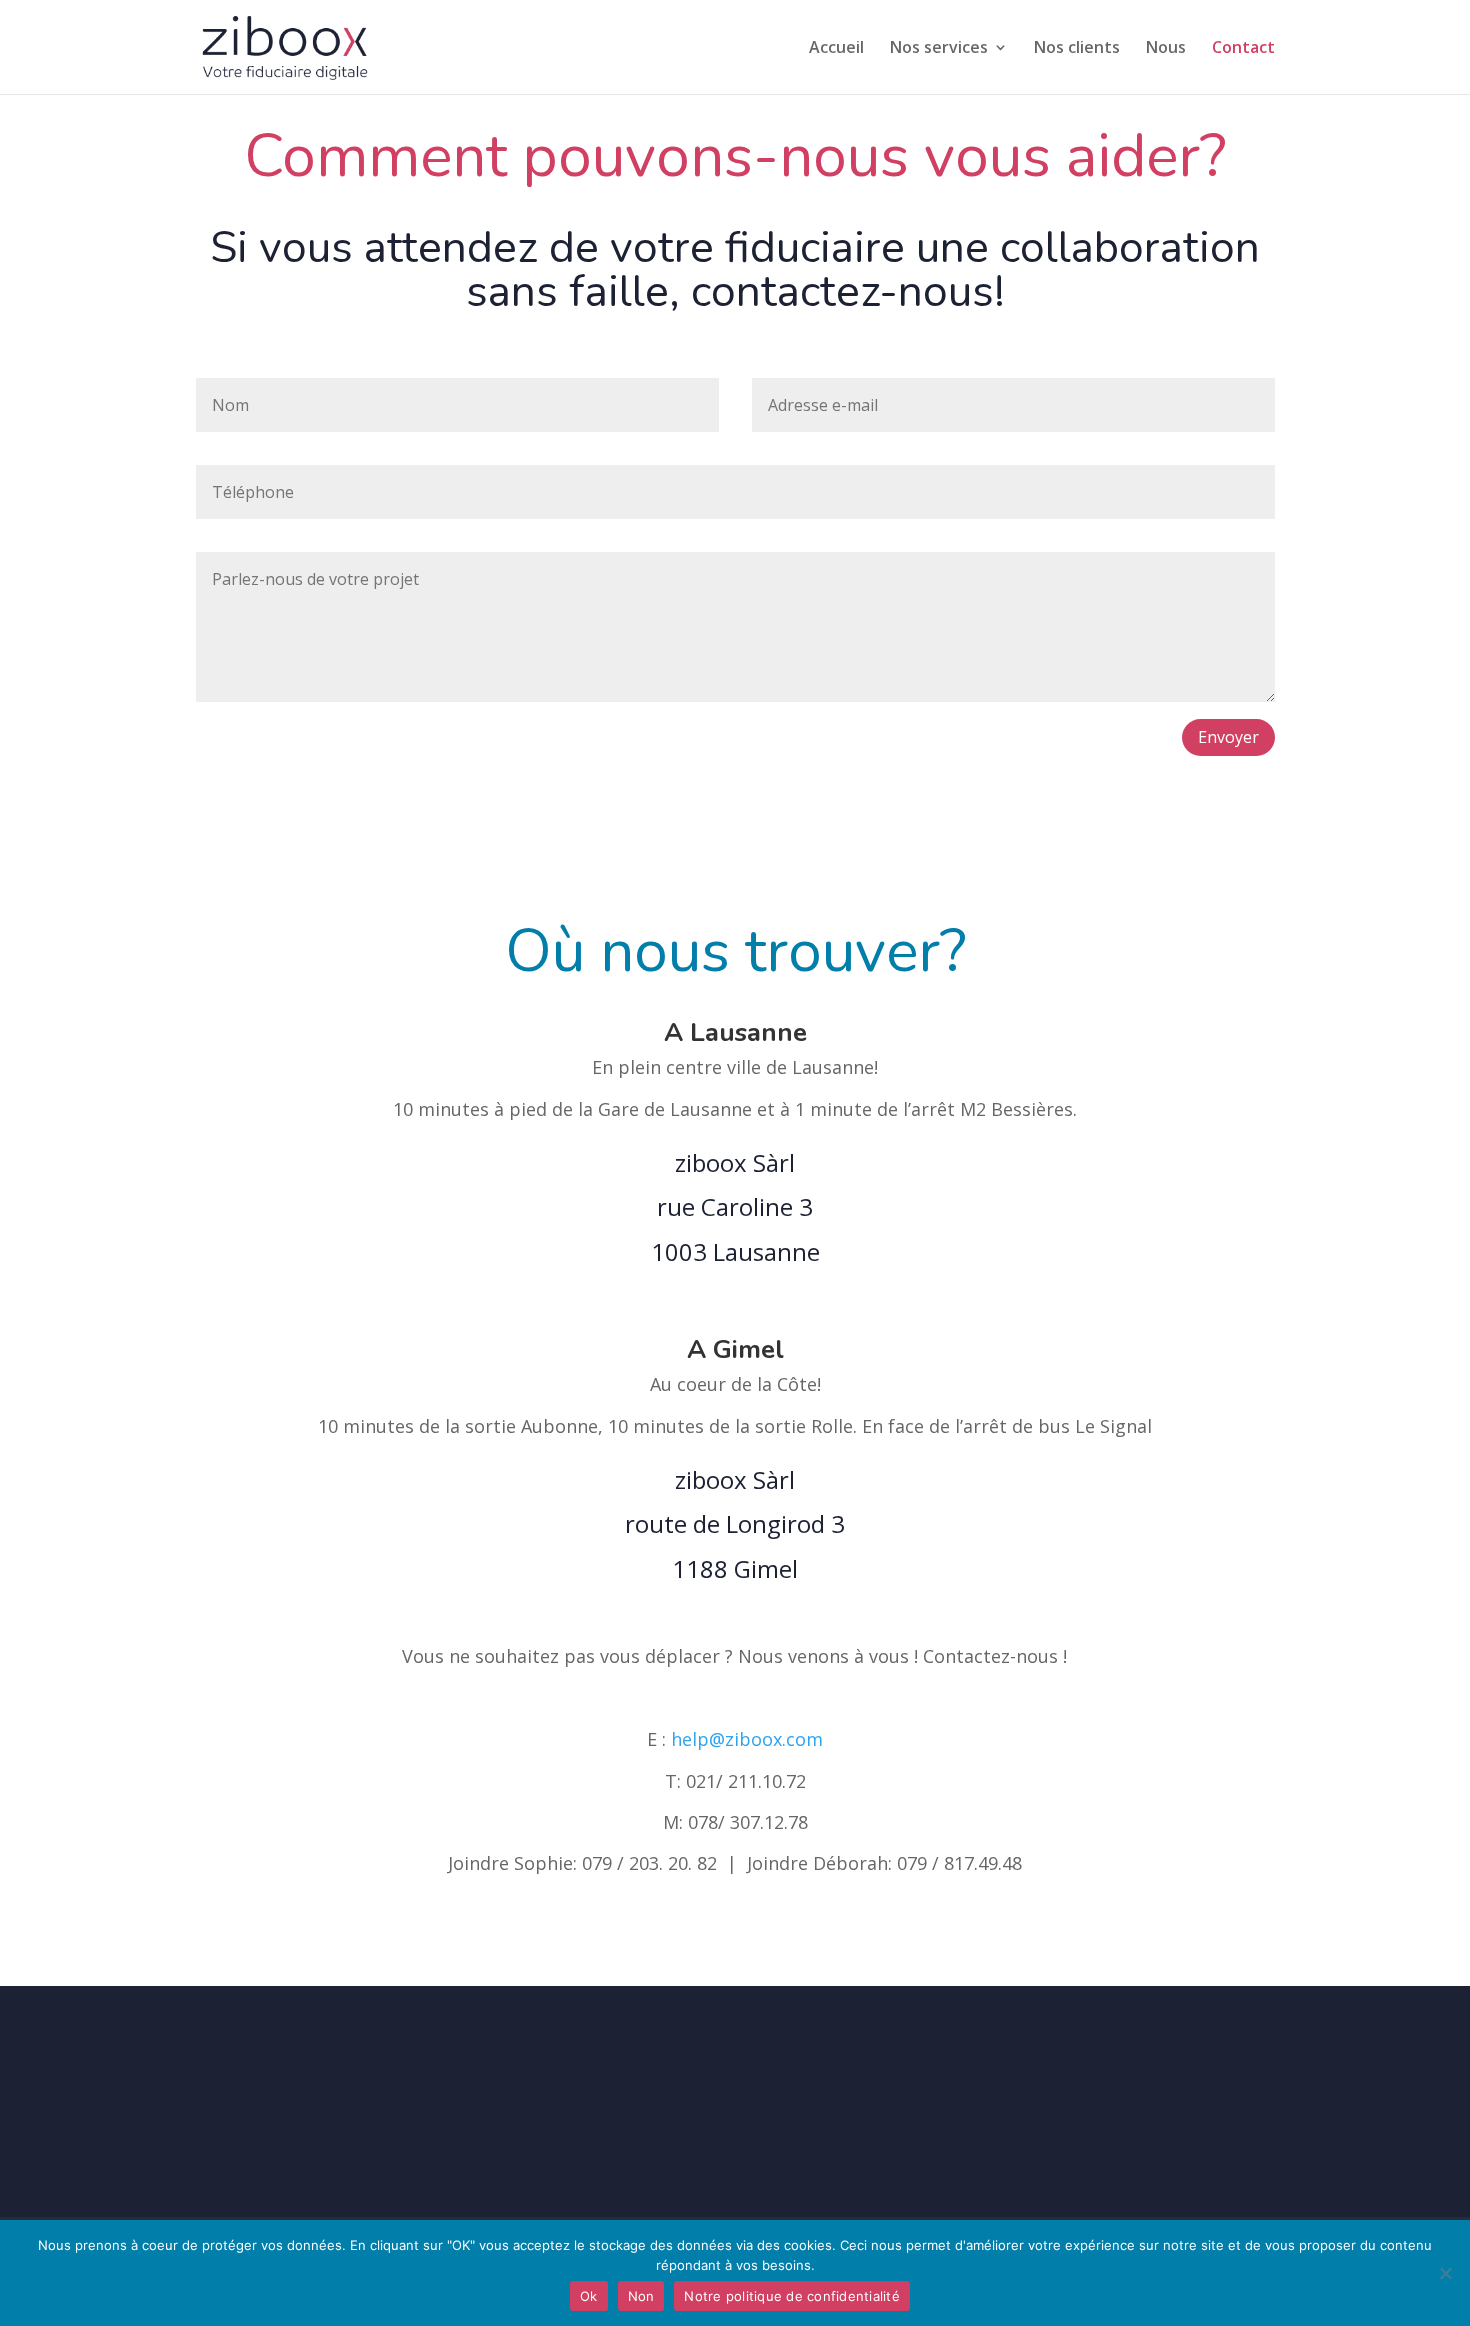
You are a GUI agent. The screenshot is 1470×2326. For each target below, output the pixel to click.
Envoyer (1228, 737)
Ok (589, 2296)
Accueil (836, 49)
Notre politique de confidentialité (792, 2296)
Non (641, 2296)
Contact (1243, 49)
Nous (1166, 49)
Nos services (939, 49)
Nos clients (1077, 49)
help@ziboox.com (747, 1739)
